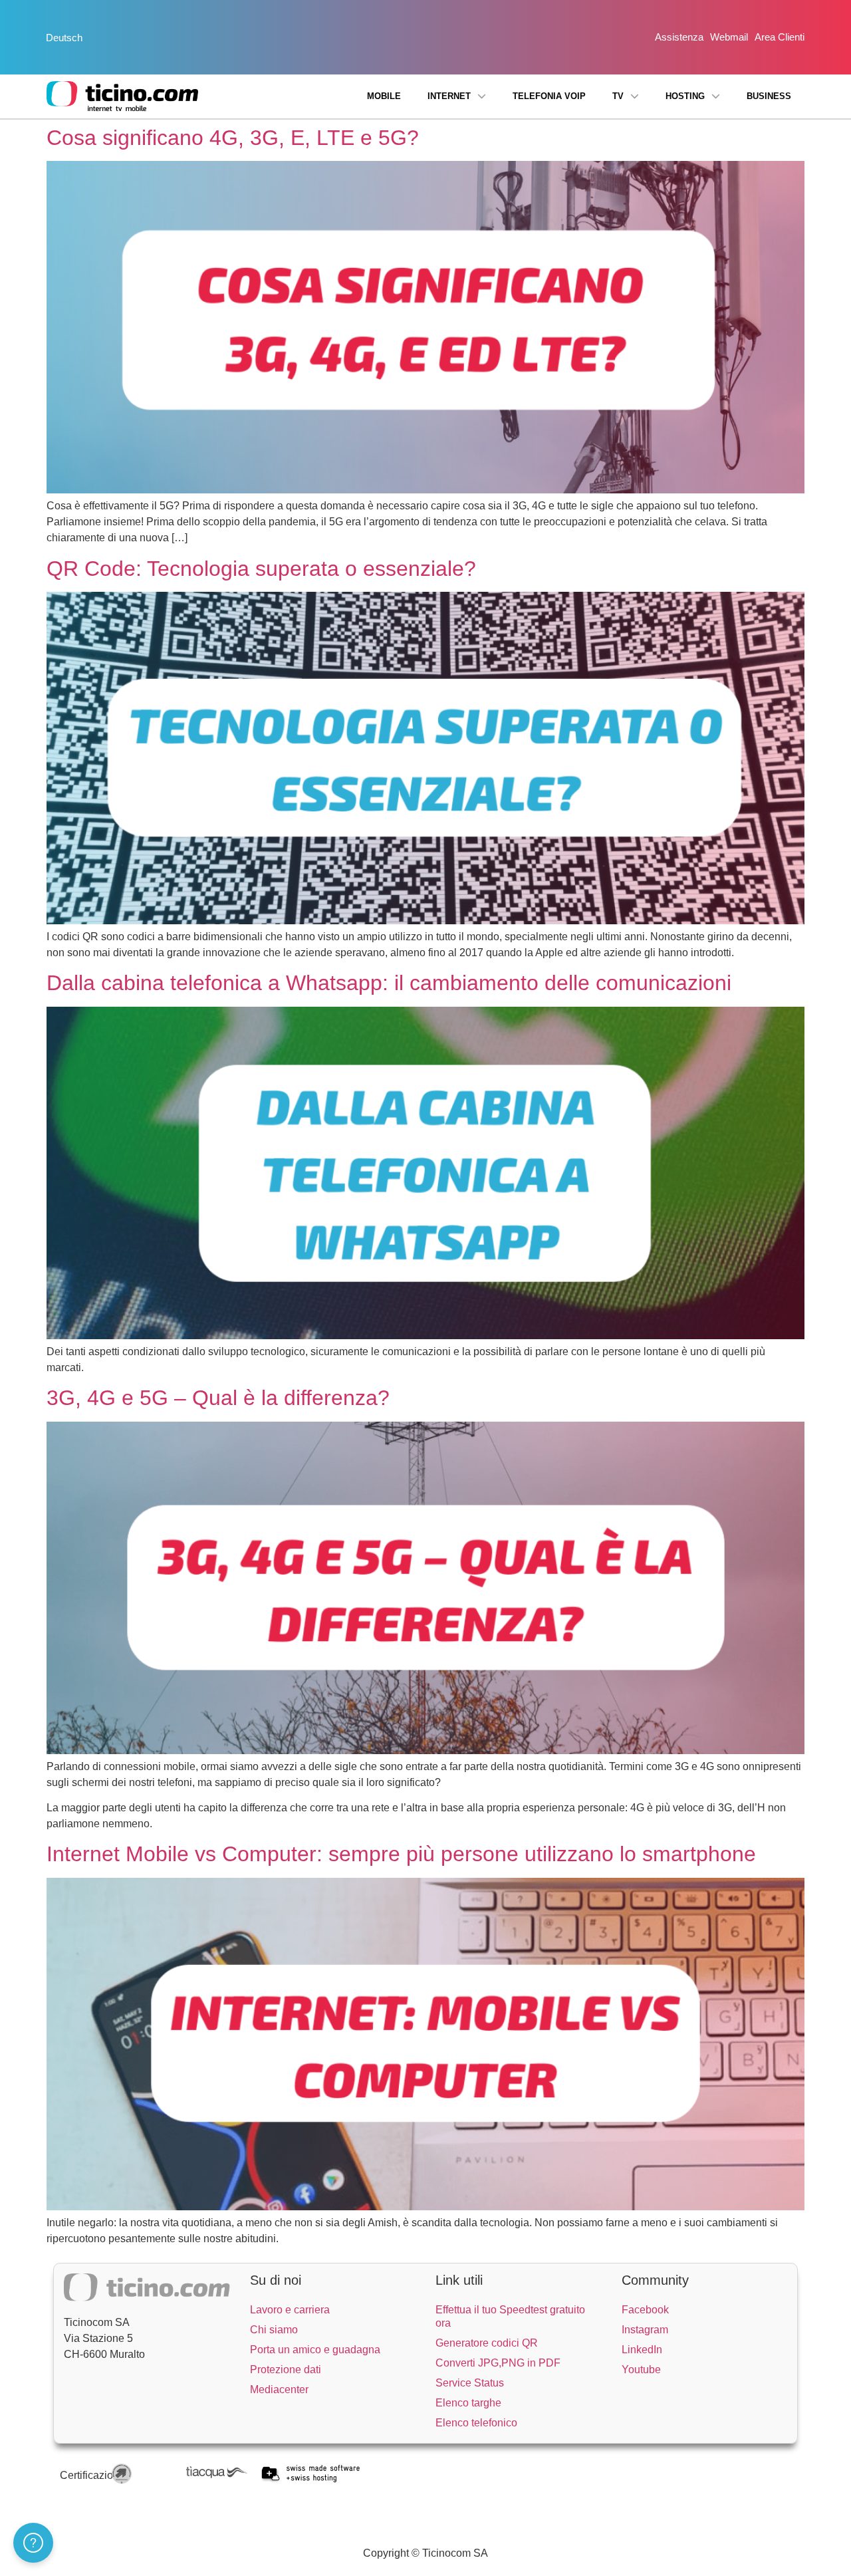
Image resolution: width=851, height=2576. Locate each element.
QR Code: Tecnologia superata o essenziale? (261, 569)
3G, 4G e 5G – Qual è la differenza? (218, 1398)
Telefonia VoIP (549, 96)
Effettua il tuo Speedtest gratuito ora (510, 2316)
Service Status (470, 2383)
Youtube (641, 2370)
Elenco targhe (468, 2403)
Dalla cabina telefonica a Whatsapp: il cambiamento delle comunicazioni (389, 983)
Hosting (685, 96)
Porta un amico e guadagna (315, 2350)
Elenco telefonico (476, 2423)
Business (769, 96)
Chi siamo (274, 2330)
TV (618, 96)
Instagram (645, 2330)
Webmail (729, 37)
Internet (449, 96)
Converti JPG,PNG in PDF (498, 2363)
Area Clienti (780, 37)
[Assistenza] (33, 2543)
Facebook (645, 2310)
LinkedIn (642, 2350)
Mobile (384, 96)
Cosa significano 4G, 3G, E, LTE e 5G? (233, 138)
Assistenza (679, 37)
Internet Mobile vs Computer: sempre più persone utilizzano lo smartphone (401, 1854)
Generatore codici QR (487, 2343)
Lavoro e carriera (290, 2310)
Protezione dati (286, 2370)
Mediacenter (279, 2389)
